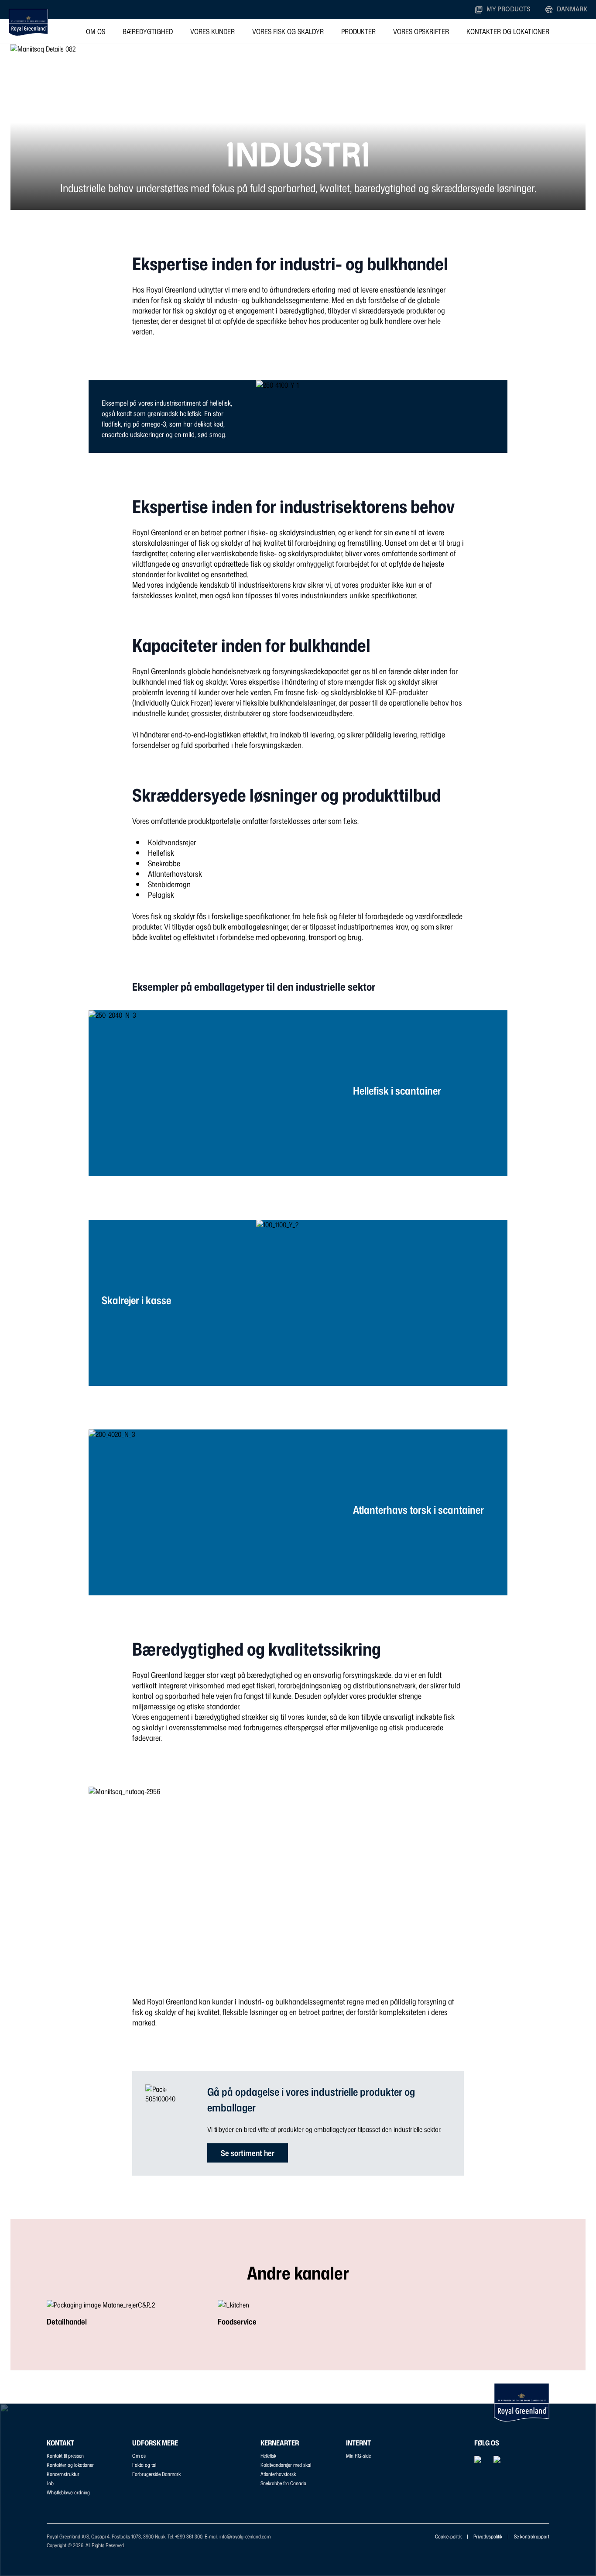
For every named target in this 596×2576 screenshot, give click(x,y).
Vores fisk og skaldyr (288, 31)
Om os (96, 31)
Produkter (358, 31)
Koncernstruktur (63, 2474)
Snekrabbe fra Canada (283, 2483)
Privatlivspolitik (488, 2536)
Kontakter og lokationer (508, 31)
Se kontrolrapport (532, 2536)
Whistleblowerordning (68, 2492)
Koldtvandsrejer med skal (286, 2465)
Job (50, 2483)
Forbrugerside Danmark (156, 2474)
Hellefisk (268, 2456)
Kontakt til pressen (65, 2456)
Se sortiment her (248, 2153)
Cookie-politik (448, 2536)
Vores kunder (212, 31)
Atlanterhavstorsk (278, 2474)
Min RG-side (358, 2456)
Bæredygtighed (148, 31)
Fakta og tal (144, 2465)
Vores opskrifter (421, 31)
